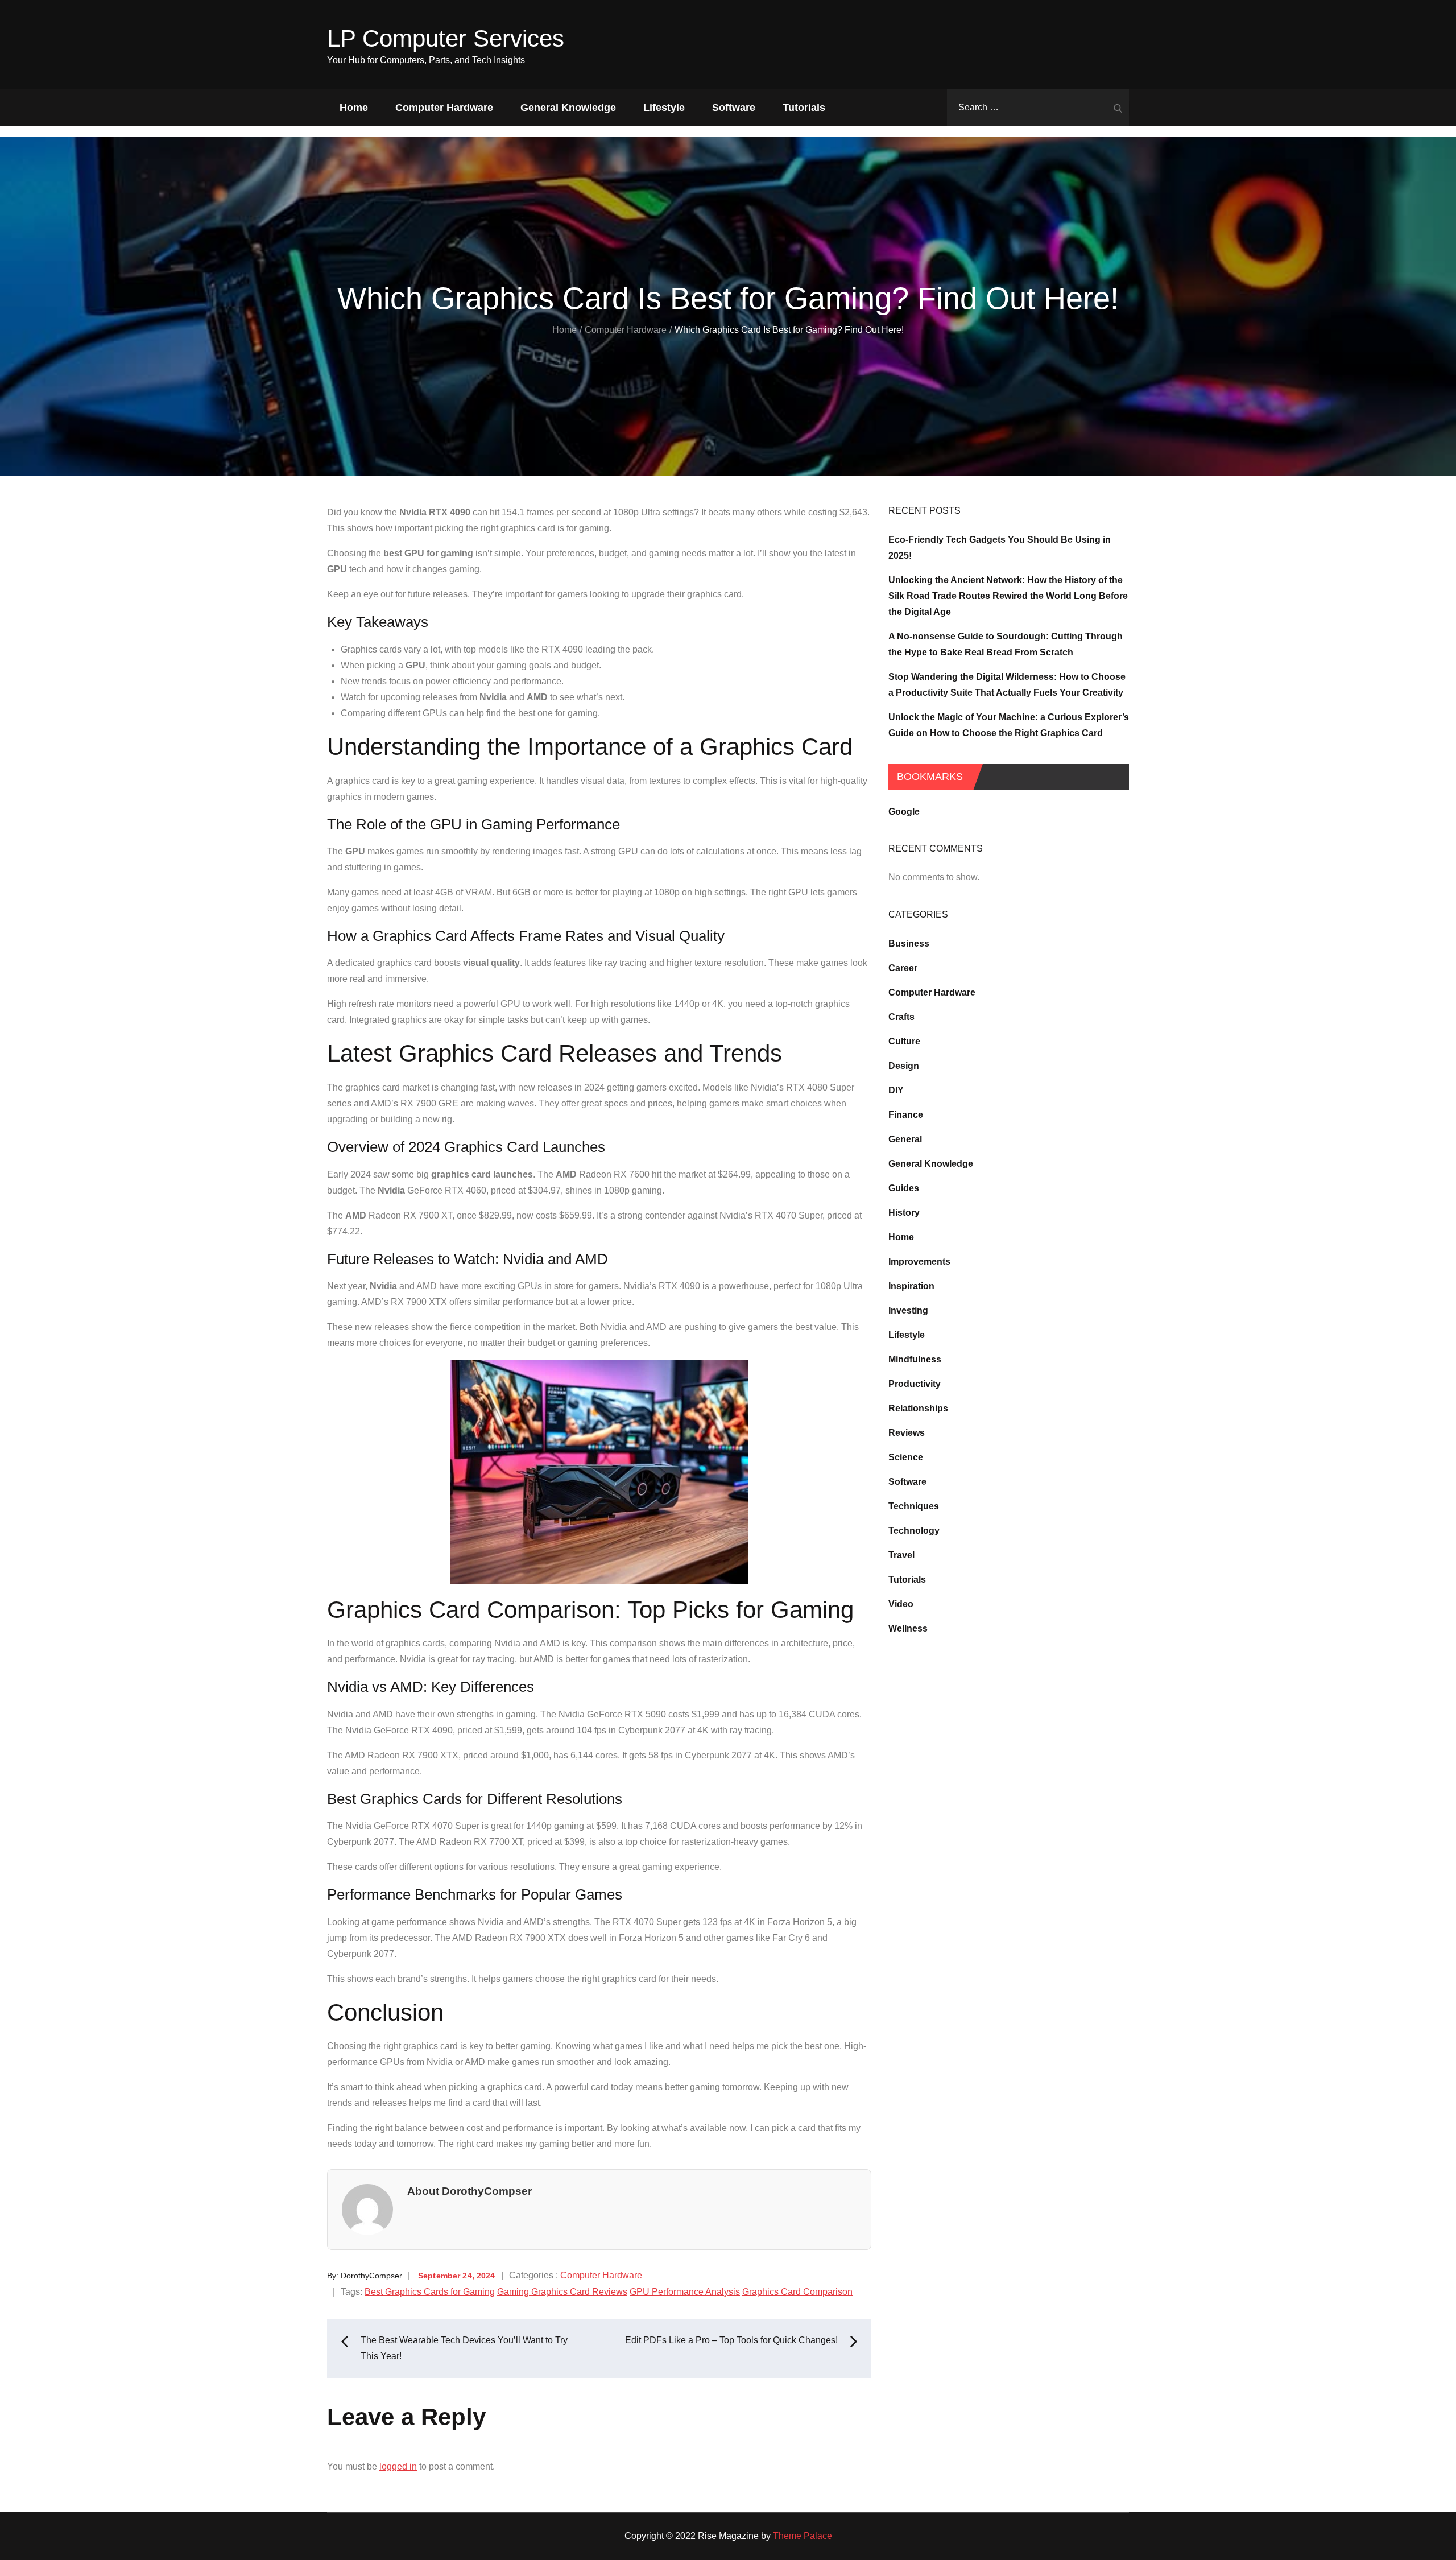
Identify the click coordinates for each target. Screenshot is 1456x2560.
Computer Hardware (444, 108)
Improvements (919, 1262)
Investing (908, 1310)
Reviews (907, 1433)
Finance (906, 1115)
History (904, 1213)
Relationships (918, 1408)
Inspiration (911, 1286)
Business (909, 944)
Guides (904, 1188)
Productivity (915, 1384)
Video (901, 1604)
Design (904, 1066)
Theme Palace (803, 2536)
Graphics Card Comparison (797, 2292)
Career (903, 968)
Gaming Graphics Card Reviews (562, 2292)
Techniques (914, 1506)
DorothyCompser (371, 2276)
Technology (914, 1531)
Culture (904, 1041)
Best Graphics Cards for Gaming (430, 2292)
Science (906, 1457)
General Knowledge (568, 108)
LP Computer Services (446, 38)
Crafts (901, 1017)
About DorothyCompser (470, 2191)
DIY (896, 1090)
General (905, 1139)
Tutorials (804, 108)
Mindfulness (915, 1359)
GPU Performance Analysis (685, 2292)
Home (354, 108)
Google (904, 812)
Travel (901, 1555)
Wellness (908, 1628)
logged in (398, 2466)
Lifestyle (664, 108)
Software (734, 108)
